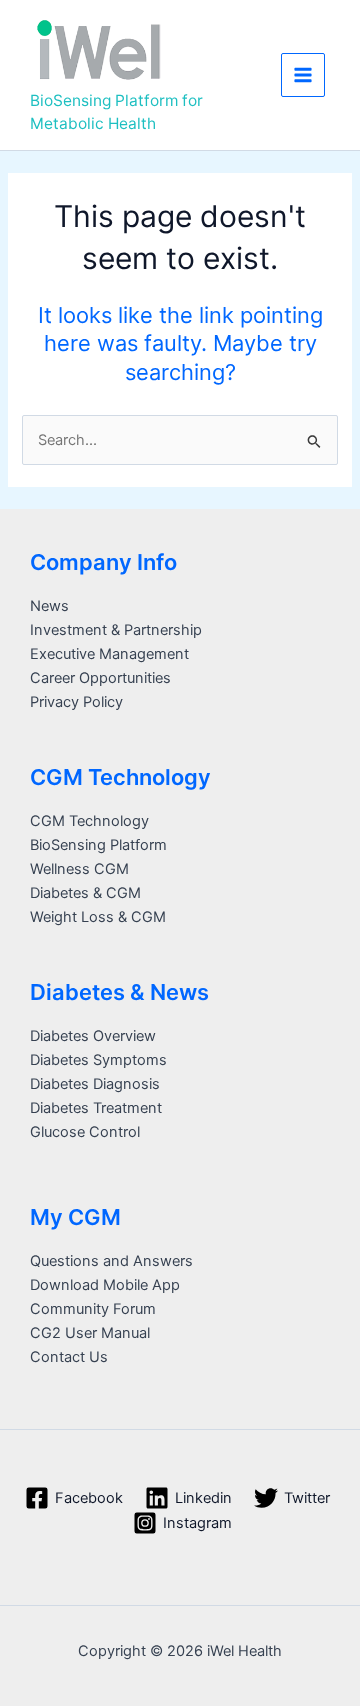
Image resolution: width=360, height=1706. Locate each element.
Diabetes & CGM (85, 893)
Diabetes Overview (93, 1036)
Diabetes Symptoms (98, 1060)
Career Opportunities (100, 678)
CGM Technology (89, 821)
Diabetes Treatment (96, 1108)
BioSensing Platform (98, 845)
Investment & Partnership (116, 630)
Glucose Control (85, 1132)
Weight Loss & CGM (98, 917)
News (49, 606)
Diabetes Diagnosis (95, 1084)
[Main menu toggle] (303, 75)
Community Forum (93, 1309)
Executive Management (109, 654)
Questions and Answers (111, 1261)
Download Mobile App (105, 1285)
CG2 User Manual (90, 1333)
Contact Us (69, 1357)
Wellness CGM (79, 869)
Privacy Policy (76, 702)
